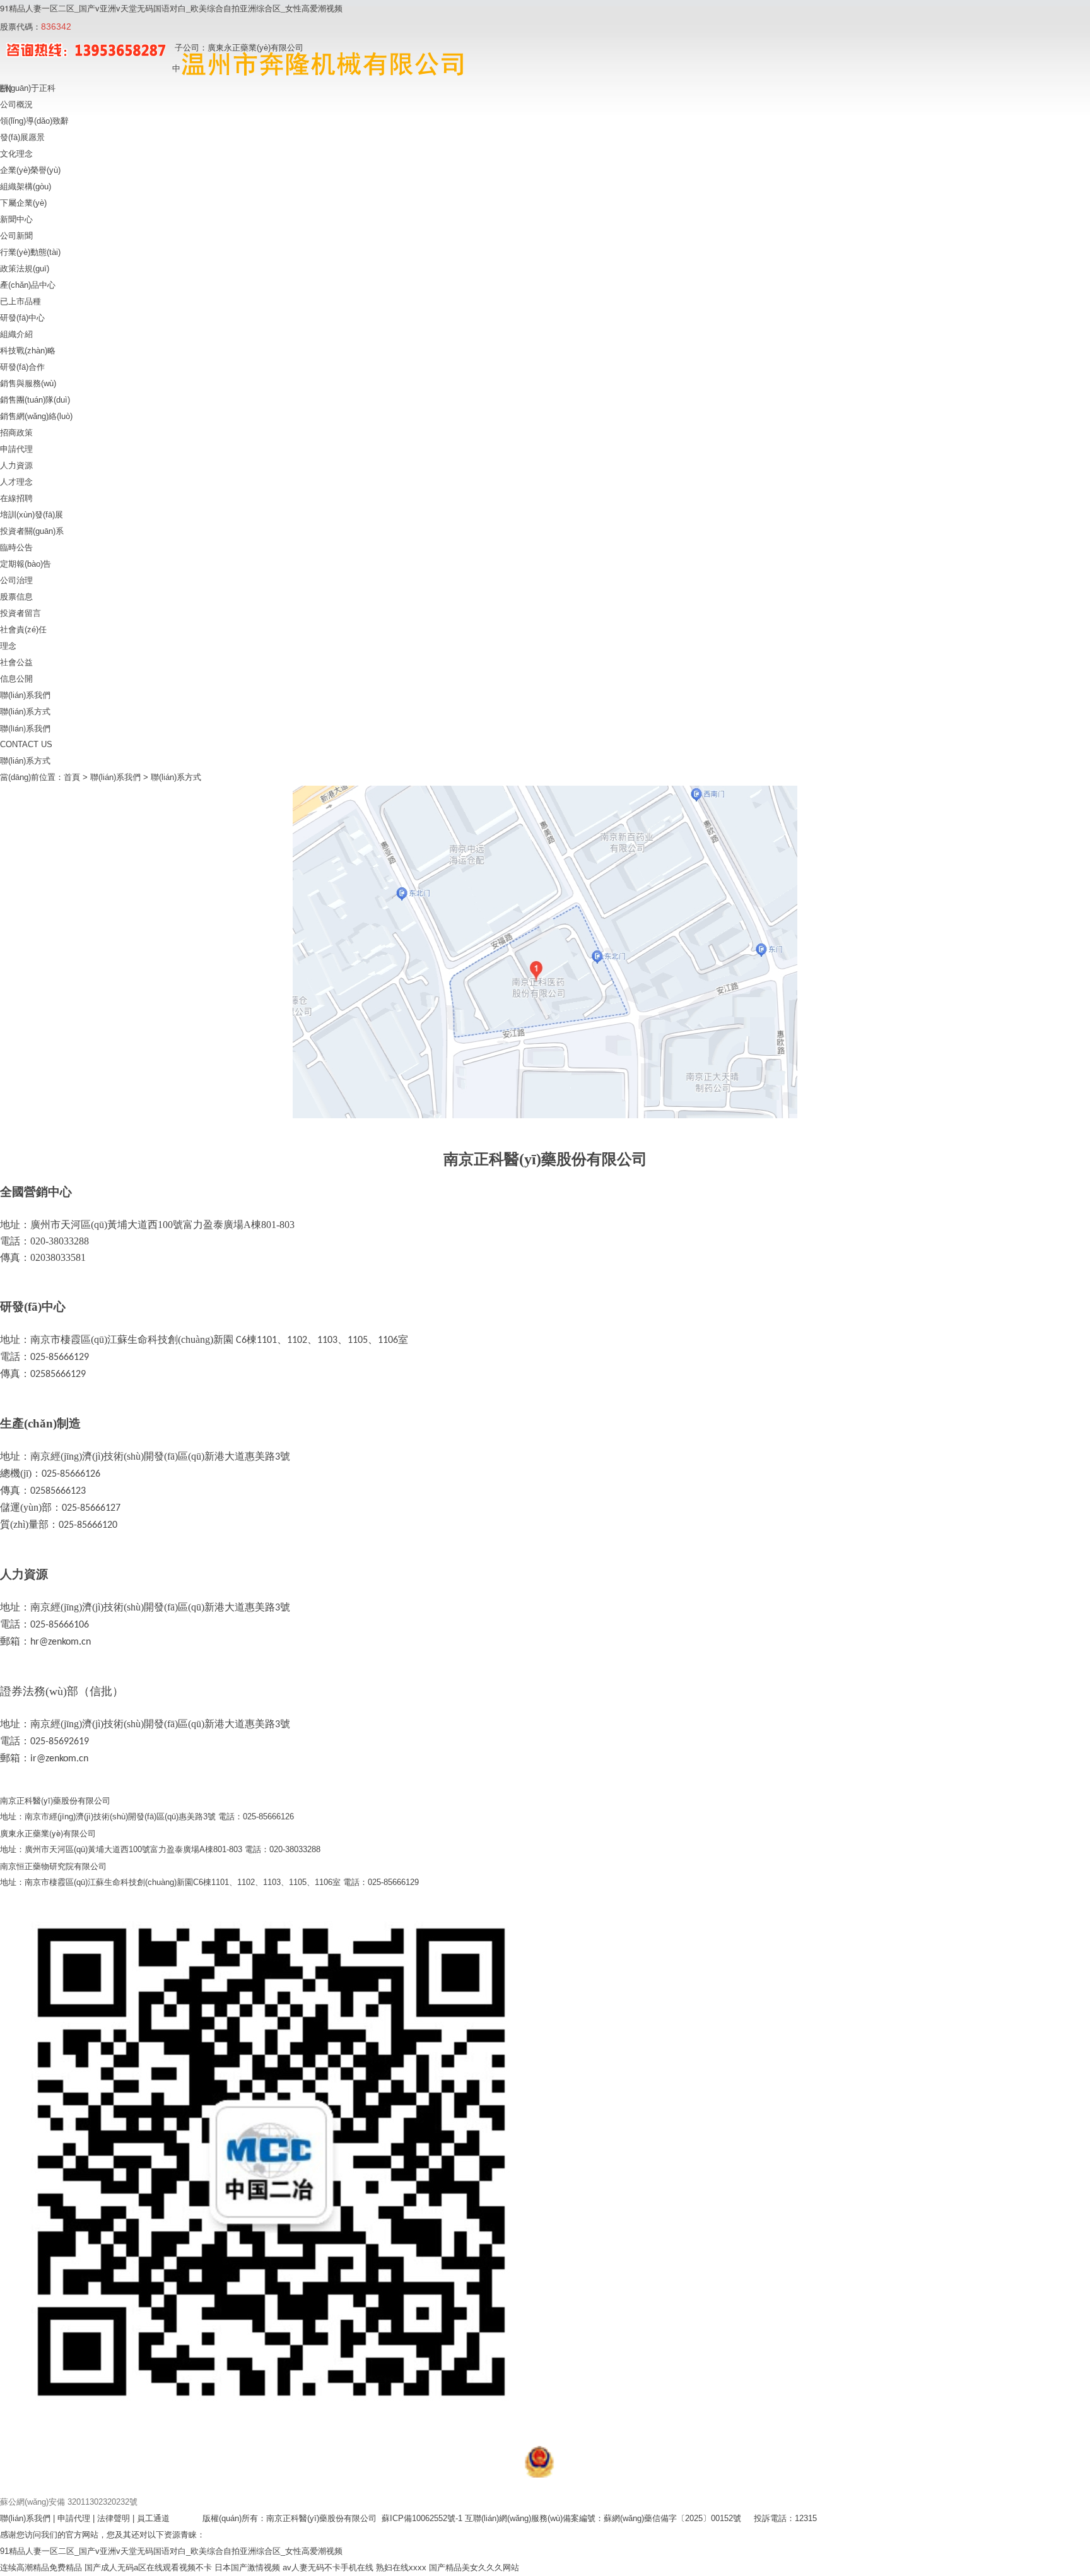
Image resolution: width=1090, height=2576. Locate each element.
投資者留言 (21, 613)
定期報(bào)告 (26, 564)
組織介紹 (16, 334)
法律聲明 (114, 2518)
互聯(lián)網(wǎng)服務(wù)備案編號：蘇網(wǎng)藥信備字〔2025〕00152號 (603, 2518)
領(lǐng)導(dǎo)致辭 (34, 121)
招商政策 (16, 433)
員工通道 (153, 2518)
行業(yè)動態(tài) (30, 252)
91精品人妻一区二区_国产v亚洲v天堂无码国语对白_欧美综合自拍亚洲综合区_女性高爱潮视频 (171, 8)
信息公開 (16, 679)
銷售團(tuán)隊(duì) (35, 400)
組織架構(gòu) (26, 186)
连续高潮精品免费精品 (41, 2567)
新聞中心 (16, 219)
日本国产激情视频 (247, 2567)
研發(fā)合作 (22, 367)
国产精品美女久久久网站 (474, 2567)
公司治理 (16, 580)
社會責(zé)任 (23, 629)
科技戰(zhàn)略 (28, 351)
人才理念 (16, 482)
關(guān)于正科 (28, 88)
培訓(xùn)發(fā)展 (32, 515)
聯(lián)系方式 (25, 712)
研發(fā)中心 (22, 318)
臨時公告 (16, 547)
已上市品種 (21, 301)
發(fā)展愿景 (22, 137)
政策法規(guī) (25, 269)
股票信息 (16, 597)
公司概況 (16, 104)
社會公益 (16, 662)
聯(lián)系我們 (25, 695)
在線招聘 (16, 498)
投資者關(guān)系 (32, 531)
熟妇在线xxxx (401, 2567)
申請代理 (16, 449)
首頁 (73, 777)
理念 (8, 646)
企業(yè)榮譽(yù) (30, 170)
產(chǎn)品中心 (28, 285)
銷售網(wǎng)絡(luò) (36, 416)
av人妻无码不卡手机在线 (328, 2567)
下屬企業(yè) (23, 203)
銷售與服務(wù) (28, 383)
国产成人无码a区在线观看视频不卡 (148, 2567)
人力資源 (16, 465)
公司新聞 (16, 236)
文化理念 (16, 154)
